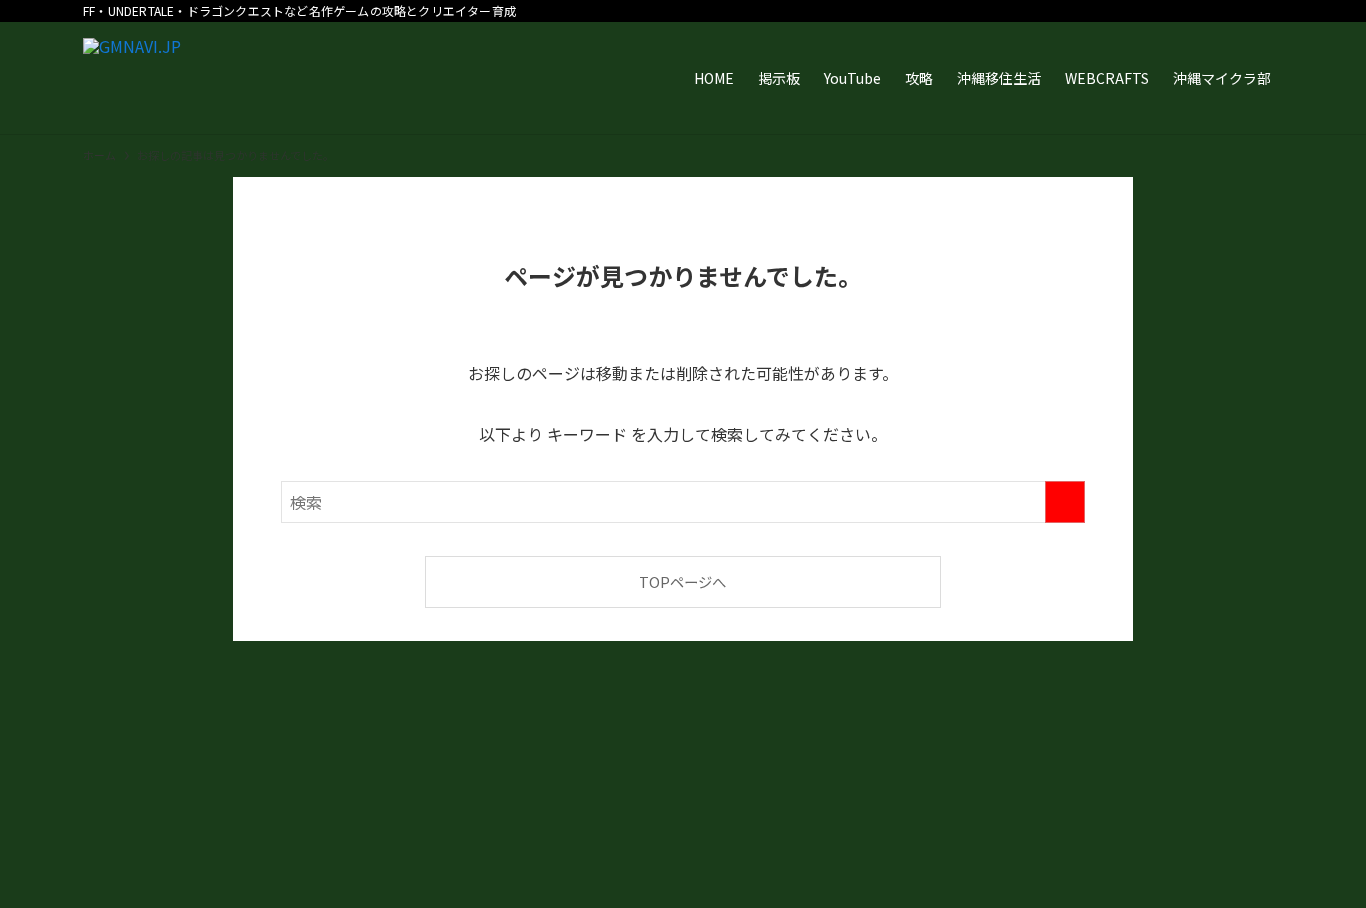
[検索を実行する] (1065, 502)
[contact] (1244, 11)
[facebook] (1088, 11)
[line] (1166, 11)
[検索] (1270, 11)
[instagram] (1140, 11)
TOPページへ (682, 581)
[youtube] (1192, 11)
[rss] (1218, 11)
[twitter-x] (1114, 11)
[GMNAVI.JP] (132, 78)
